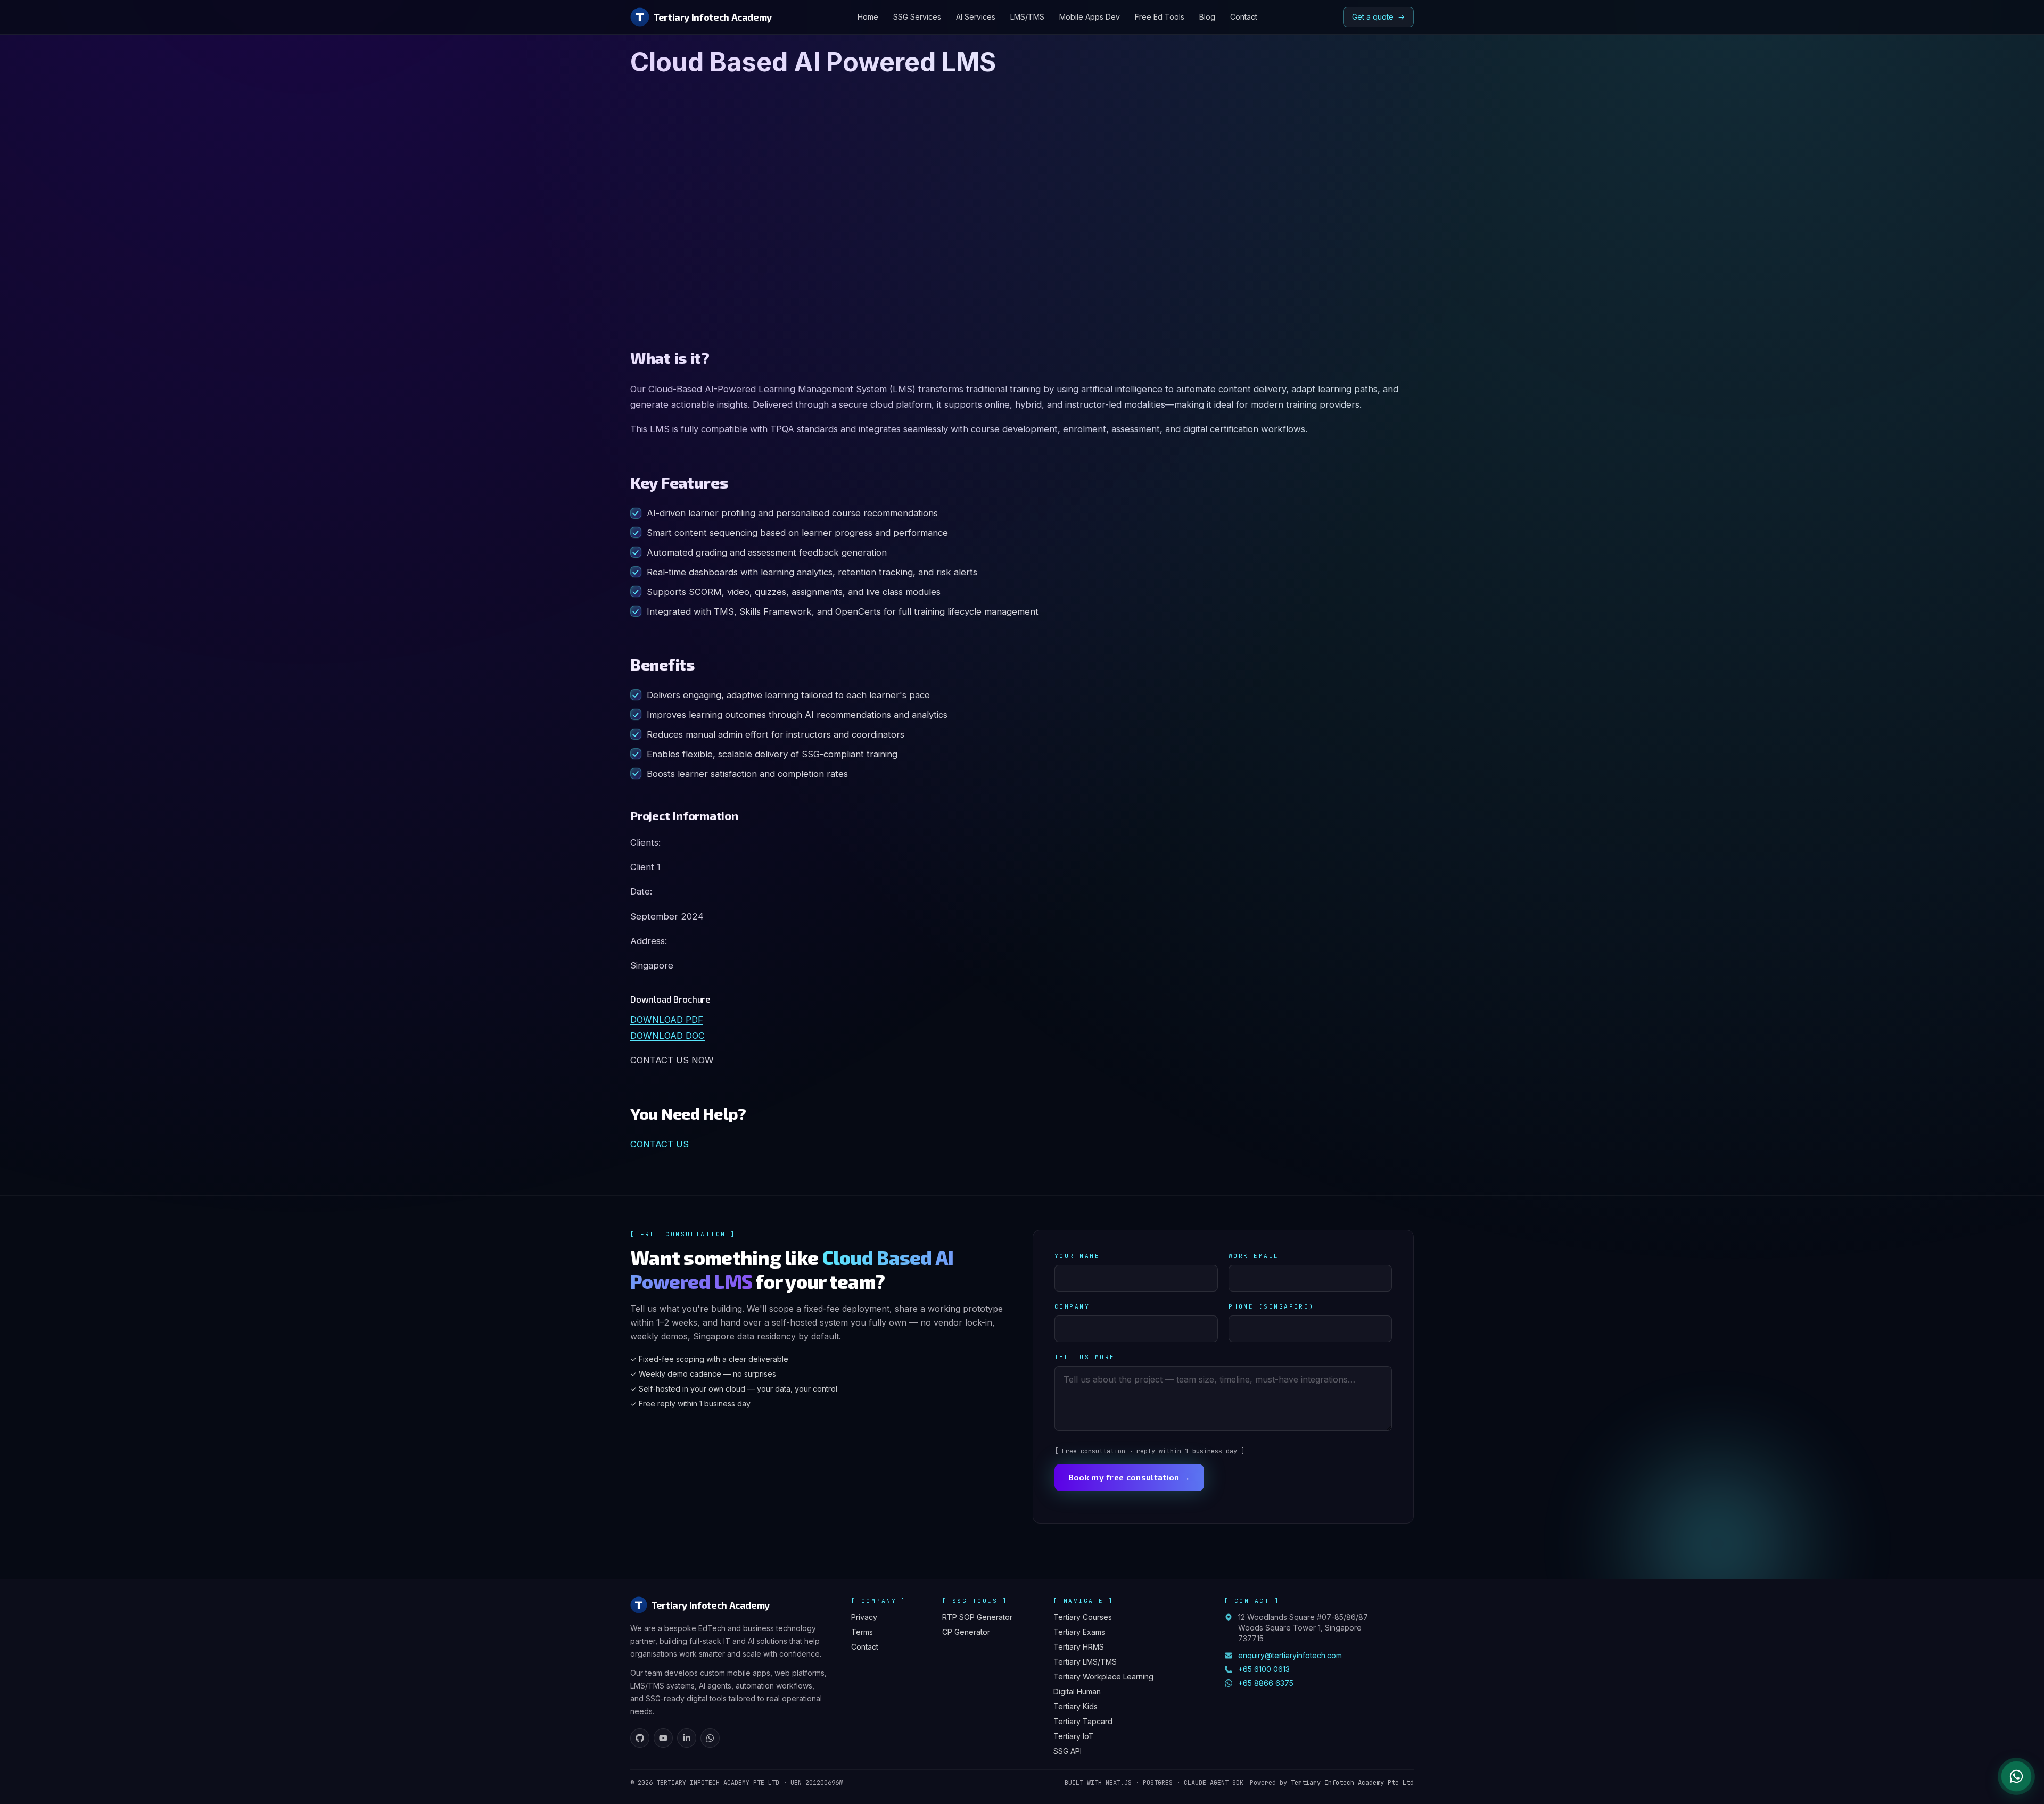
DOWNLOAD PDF (667, 1020)
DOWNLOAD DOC (667, 1036)
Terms (862, 1632)
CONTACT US (660, 1144)
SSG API (1068, 1751)
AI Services (976, 17)
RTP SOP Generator (977, 1617)
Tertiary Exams (1079, 1632)
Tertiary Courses (1083, 1617)
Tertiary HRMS (1079, 1647)
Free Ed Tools (1160, 17)
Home (868, 17)
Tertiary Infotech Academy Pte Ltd (1352, 1783)
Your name (1077, 1256)
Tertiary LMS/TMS (1085, 1662)
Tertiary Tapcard (1083, 1721)
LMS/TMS (1027, 17)
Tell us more (1085, 1357)
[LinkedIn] (687, 1738)
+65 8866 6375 (1266, 1683)
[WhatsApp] (710, 1738)
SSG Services (917, 17)
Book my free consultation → (1130, 1477)
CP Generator (966, 1632)
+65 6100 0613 (1264, 1669)
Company (1072, 1306)
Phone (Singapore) (1271, 1306)
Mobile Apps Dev (1090, 17)
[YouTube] (663, 1738)
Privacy (864, 1617)
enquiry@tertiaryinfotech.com (1290, 1655)
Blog (1207, 17)
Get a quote (1378, 17)
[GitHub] (640, 1738)
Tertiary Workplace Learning (1103, 1677)
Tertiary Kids (1075, 1706)
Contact (1244, 17)
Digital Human (1077, 1691)
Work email (1254, 1256)
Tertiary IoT (1074, 1736)
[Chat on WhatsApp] (2016, 1776)
